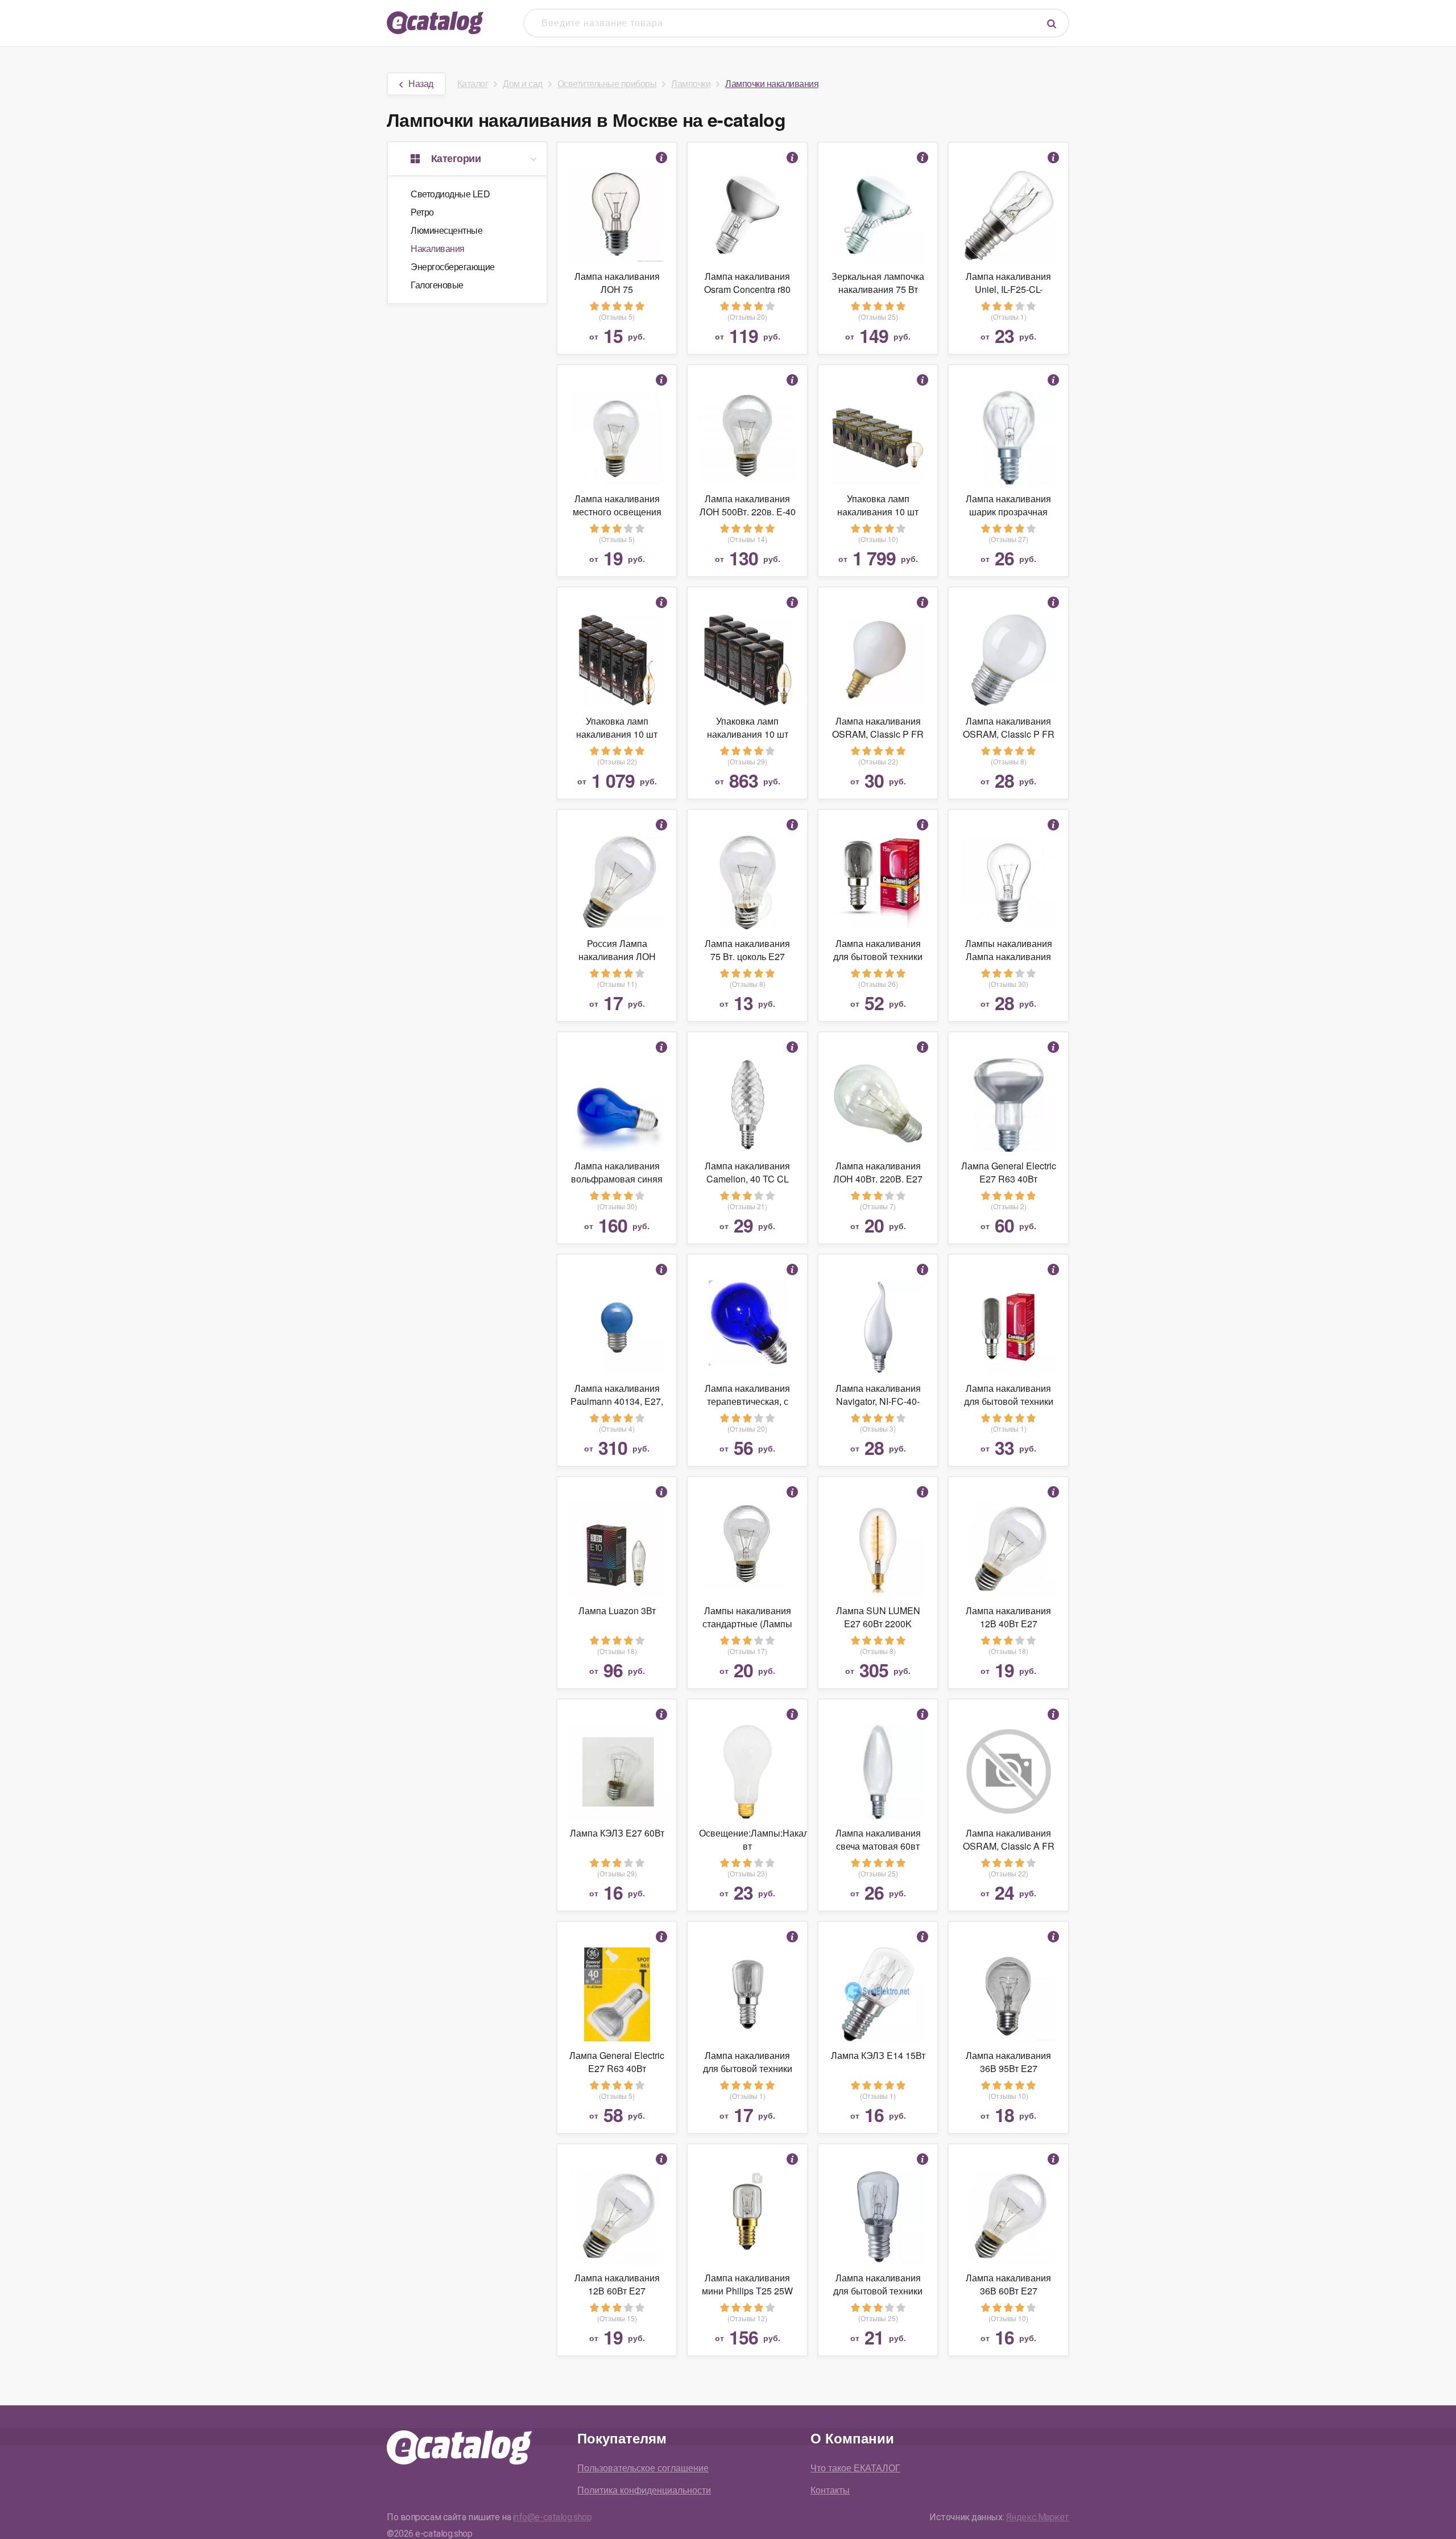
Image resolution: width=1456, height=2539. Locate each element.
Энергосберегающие (453, 266)
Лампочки (691, 83)
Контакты (830, 2490)
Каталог (473, 83)
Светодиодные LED (450, 194)
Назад (421, 83)
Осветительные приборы (607, 83)
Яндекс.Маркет (1038, 2517)
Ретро (422, 212)
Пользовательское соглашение (643, 2468)
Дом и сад (523, 83)
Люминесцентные (446, 230)
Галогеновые (437, 285)
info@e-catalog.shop (553, 2517)
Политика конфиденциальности (644, 2490)
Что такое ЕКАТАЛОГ (855, 2468)
